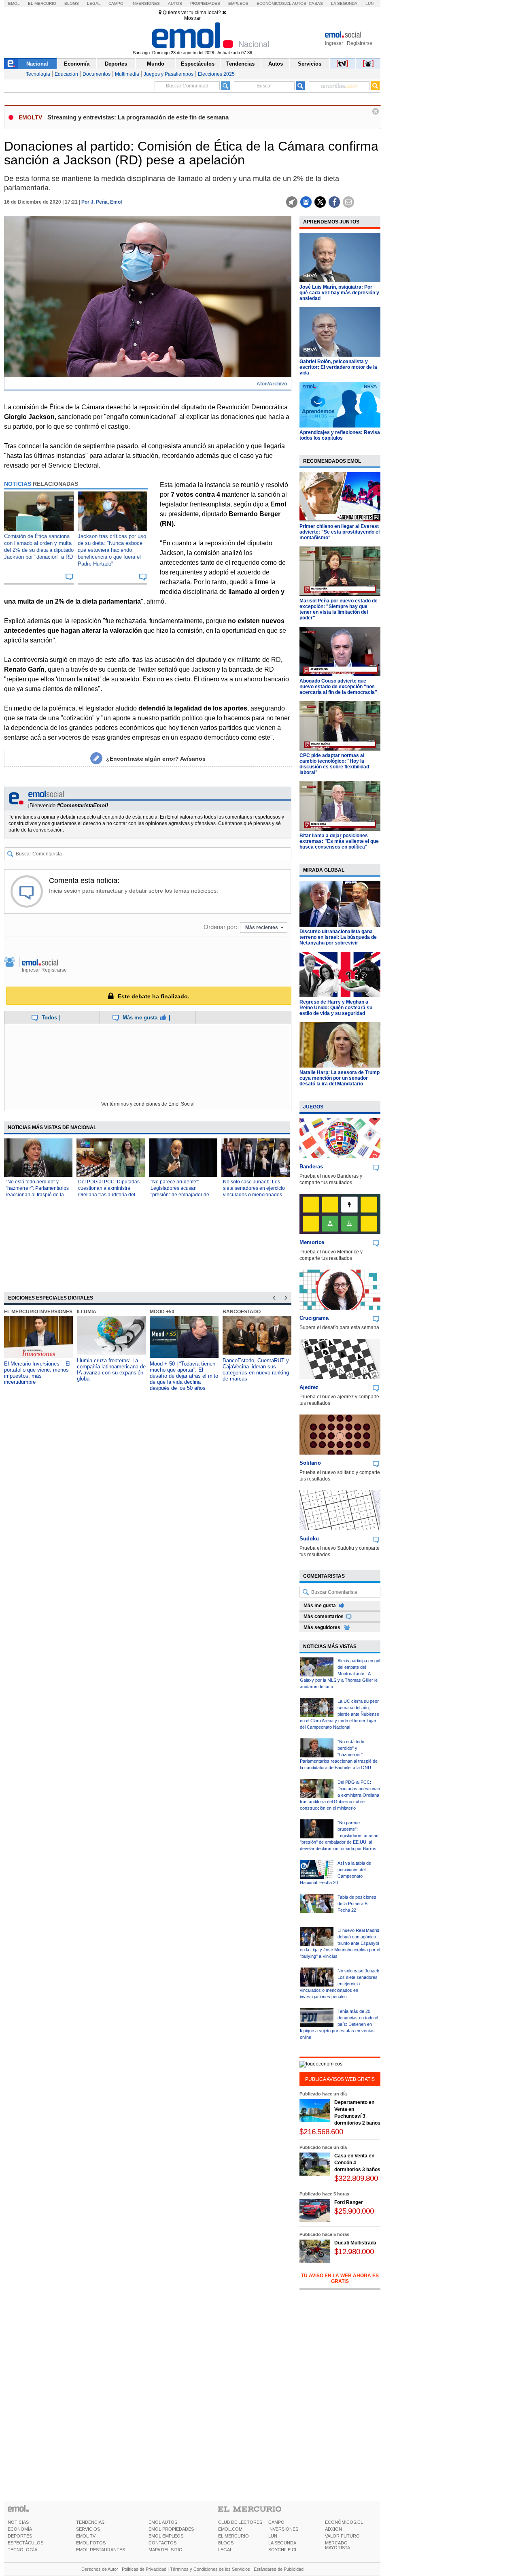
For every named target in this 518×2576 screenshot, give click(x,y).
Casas (316, 3)
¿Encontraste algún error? (156, 759)
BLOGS (226, 2543)
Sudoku (309, 1539)
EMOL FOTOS (91, 2543)
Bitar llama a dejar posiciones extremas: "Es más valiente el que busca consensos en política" (339, 841)
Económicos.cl (274, 3)
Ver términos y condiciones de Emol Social (148, 1104)
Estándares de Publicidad (279, 2569)
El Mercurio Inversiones (38, 1312)
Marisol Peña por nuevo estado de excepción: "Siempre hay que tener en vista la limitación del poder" (339, 609)
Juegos (313, 1107)
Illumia (87, 1312)
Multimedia (127, 74)
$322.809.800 (356, 2178)
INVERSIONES (283, 2529)
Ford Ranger (349, 2202)
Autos (175, 3)
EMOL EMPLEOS (166, 2536)
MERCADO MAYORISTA (338, 2545)
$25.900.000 (354, 2211)
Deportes (116, 64)
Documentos (97, 74)
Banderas (311, 1167)
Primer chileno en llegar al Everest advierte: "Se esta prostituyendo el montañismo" (340, 532)
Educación (66, 74)
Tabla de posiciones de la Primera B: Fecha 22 (357, 1904)
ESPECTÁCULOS (25, 2543)
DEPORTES (20, 2536)
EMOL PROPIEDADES (171, 2529)
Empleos (238, 3)
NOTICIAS (18, 2522)
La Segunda (344, 3)
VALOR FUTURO (342, 2536)
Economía (77, 64)
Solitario (310, 1463)
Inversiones (146, 3)
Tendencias (240, 64)
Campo (116, 3)
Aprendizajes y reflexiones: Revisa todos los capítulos (340, 435)
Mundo (156, 64)
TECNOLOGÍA (22, 2550)
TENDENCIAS (90, 2522)
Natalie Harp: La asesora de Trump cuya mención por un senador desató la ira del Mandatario (340, 1078)
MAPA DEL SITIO (166, 2550)
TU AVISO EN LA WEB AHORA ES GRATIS (340, 2278)
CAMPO (276, 2522)
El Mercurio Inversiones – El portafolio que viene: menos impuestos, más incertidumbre (37, 1373)
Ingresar (334, 43)
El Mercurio (42, 3)
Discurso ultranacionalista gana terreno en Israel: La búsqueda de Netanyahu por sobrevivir (338, 937)
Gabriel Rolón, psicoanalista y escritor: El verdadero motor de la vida (338, 367)
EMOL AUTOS (163, 2522)
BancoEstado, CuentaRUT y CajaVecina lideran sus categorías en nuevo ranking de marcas (256, 1370)
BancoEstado (242, 1312)
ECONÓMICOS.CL (344, 2522)
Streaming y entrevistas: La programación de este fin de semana (138, 117)
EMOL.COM (230, 2529)
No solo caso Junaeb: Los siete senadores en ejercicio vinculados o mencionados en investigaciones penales (340, 1984)
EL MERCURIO (234, 2536)
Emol (14, 3)
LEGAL (225, 2550)
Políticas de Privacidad (144, 2569)
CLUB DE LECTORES (240, 2522)
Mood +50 (162, 1312)
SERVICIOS (88, 2529)
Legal (94, 3)
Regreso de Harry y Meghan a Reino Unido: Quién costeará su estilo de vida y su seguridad (336, 1008)
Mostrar (192, 18)
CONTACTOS (162, 2543)
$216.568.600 (321, 2132)
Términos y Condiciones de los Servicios (210, 2569)
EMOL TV (86, 2536)
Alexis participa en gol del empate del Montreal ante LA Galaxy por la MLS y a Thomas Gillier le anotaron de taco (340, 1674)
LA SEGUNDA (282, 2543)
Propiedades (205, 3)
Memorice (312, 1242)
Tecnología (38, 74)
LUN (273, 2536)
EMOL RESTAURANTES (101, 2550)
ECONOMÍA (20, 2529)
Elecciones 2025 (216, 74)
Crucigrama (314, 1318)
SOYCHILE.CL (283, 2550)
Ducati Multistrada (355, 2243)
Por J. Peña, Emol (102, 202)
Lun (369, 3)
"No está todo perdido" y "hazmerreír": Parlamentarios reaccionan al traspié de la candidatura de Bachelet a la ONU (37, 1195)
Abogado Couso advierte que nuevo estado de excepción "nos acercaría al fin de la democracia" (338, 687)
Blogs (72, 3)
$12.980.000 (354, 2252)
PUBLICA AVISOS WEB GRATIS (340, 2079)
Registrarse (360, 43)
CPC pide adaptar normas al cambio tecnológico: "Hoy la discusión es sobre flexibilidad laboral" (334, 764)
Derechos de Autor (100, 2569)
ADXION (333, 2529)
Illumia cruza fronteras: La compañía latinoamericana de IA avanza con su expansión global (111, 1370)
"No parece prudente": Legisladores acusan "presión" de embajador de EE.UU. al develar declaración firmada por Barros (339, 1836)
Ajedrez (309, 1387)
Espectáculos (198, 64)
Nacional (37, 64)
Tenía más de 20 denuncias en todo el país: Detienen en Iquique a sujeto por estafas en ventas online (339, 2024)
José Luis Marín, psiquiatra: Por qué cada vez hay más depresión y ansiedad (339, 293)
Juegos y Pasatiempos (169, 74)
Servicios (310, 64)
